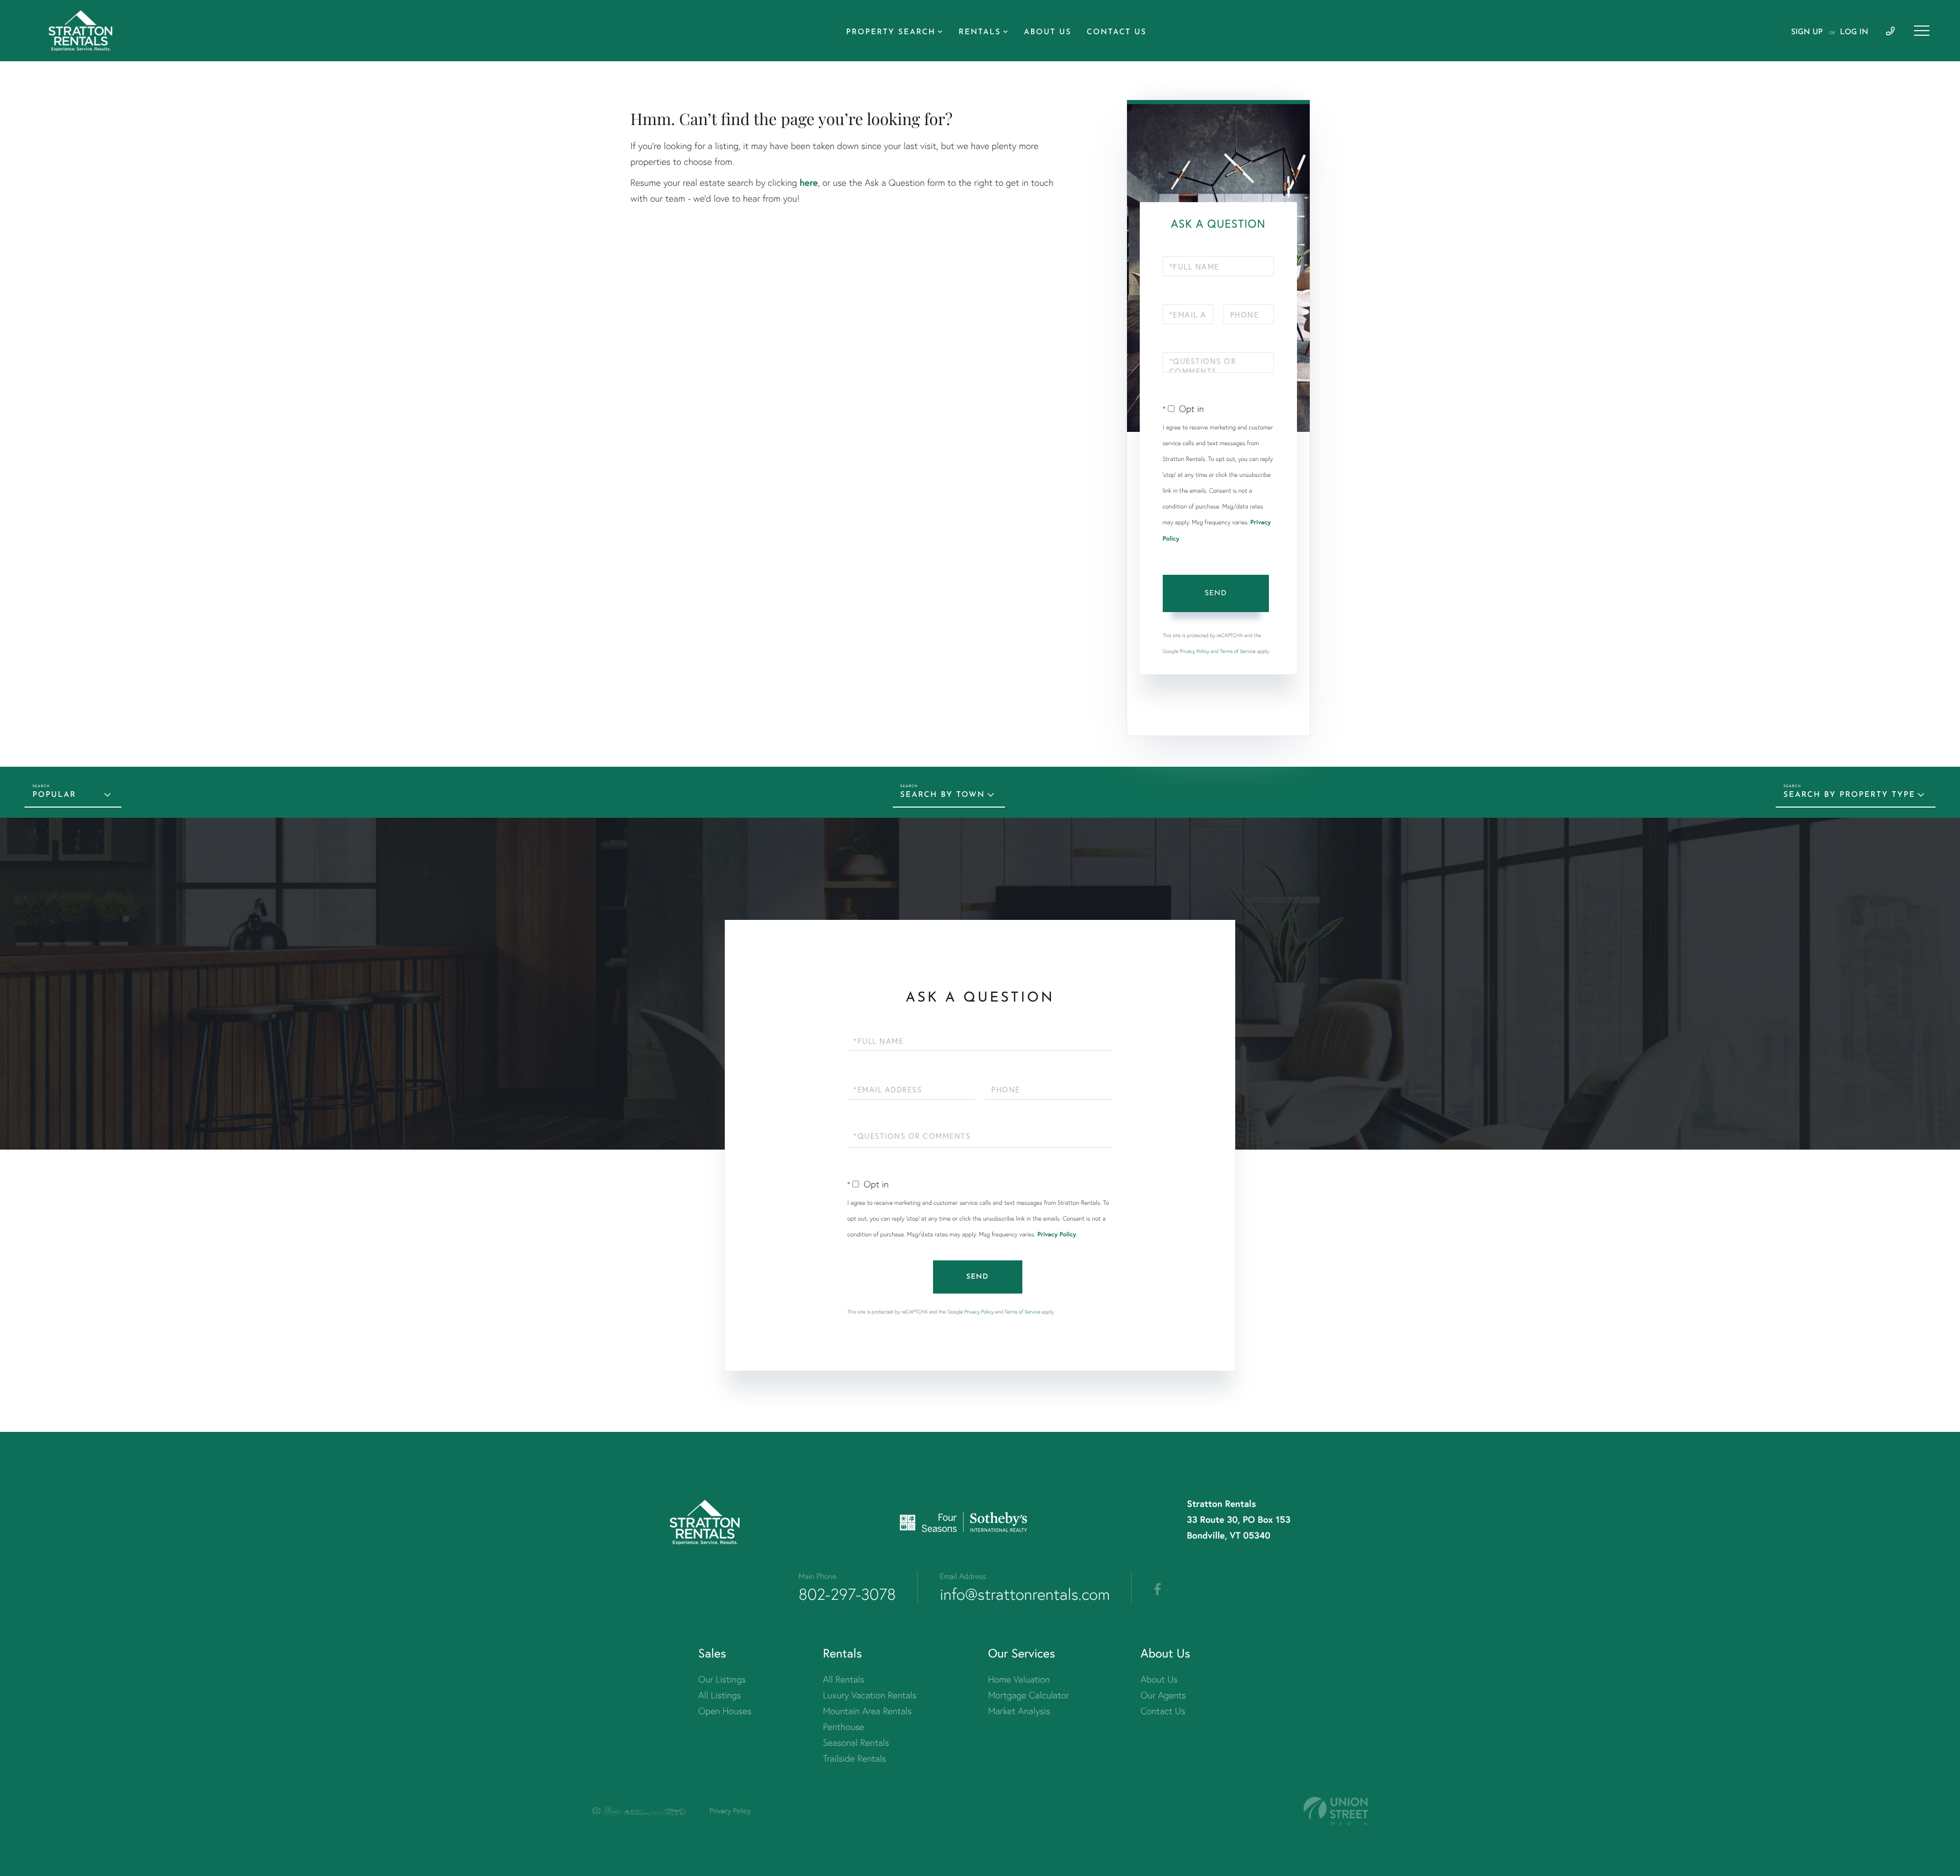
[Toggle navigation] (1922, 31)
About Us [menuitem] (1048, 32)
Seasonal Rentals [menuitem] (856, 1743)
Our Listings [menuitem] (722, 1679)
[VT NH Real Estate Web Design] (1336, 1811)
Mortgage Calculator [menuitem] (1029, 1695)
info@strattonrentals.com (1025, 1594)
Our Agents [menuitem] (1163, 1695)
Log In (1854, 32)
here (808, 182)
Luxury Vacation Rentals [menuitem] (869, 1695)
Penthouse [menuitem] (843, 1727)
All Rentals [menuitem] (843, 1679)
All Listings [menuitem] (720, 1695)
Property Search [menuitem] (891, 32)
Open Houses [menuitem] (725, 1711)
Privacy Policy (1194, 651)
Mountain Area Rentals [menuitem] (867, 1711)
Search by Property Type (1849, 795)
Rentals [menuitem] (980, 32)
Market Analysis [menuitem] (1019, 1711)
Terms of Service (1238, 651)
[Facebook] (1157, 1590)
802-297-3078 (848, 1594)
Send (1216, 593)
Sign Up (1807, 32)
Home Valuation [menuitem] (1019, 1679)
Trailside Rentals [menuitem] (854, 1758)
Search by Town (943, 795)
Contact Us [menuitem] (1117, 32)
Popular (54, 795)
